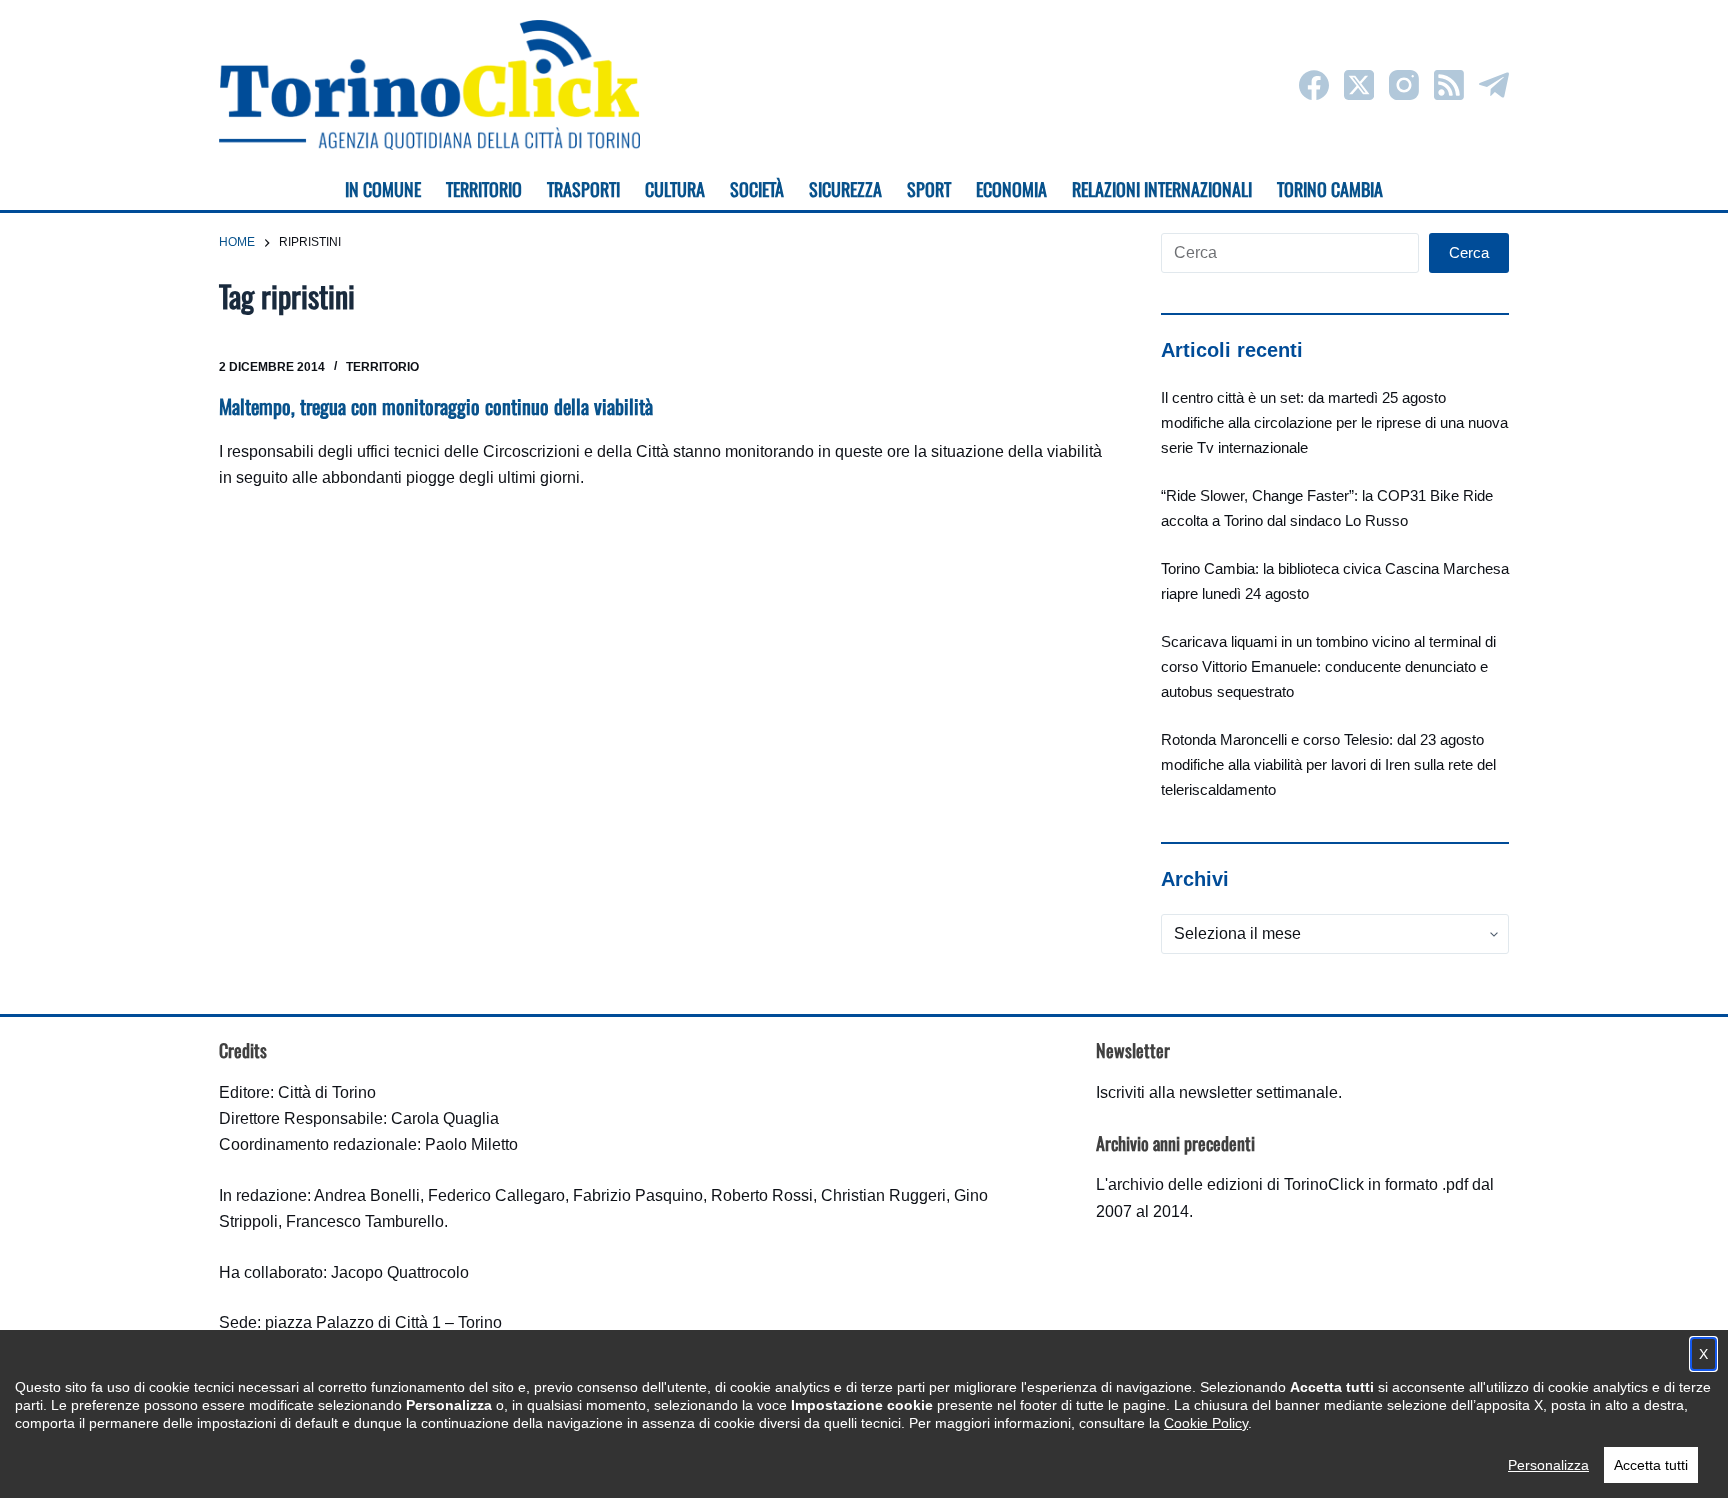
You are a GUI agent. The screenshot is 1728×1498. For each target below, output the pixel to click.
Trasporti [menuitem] (583, 189)
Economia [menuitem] (1011, 189)
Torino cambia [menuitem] (1330, 189)
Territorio (382, 367)
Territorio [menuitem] (484, 189)
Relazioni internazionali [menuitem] (1162, 189)
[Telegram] (1494, 85)
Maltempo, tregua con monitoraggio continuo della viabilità (436, 406)
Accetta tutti (1651, 1465)
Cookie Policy (1206, 1423)
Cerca (1469, 252)
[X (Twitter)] (1359, 85)
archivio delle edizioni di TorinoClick (1236, 1184)
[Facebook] (1314, 85)
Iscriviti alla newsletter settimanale (1217, 1092)
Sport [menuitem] (929, 189)
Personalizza (1548, 1465)
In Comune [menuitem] (383, 189)
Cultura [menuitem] (675, 189)
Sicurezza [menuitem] (845, 189)
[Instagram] (1404, 85)
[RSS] (1449, 85)
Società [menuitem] (757, 189)
